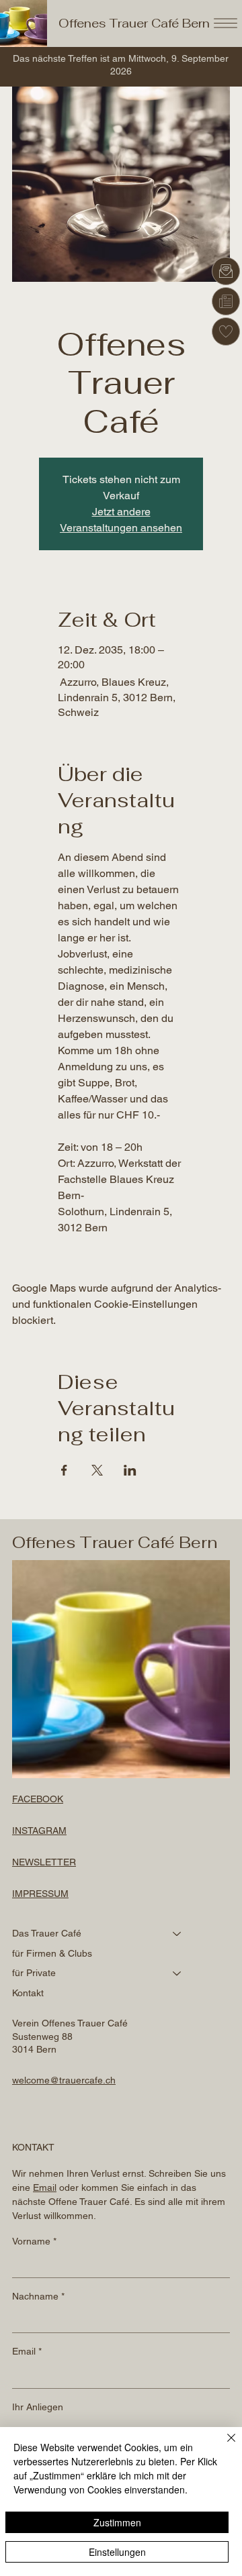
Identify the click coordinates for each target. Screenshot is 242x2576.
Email (27, 2351)
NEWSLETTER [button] (44, 1862)
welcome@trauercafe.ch (64, 2080)
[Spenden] (226, 331)
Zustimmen (117, 2522)
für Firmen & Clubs (52, 1953)
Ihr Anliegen (38, 2407)
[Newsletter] (226, 301)
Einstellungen (117, 2552)
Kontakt (28, 1993)
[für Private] (177, 1973)
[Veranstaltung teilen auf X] (97, 1470)
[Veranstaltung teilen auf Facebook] (64, 1470)
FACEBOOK (38, 1799)
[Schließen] (223, 2446)
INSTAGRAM (39, 1831)
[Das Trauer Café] (177, 1934)
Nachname (38, 2296)
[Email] (226, 271)
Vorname (34, 2241)
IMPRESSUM (40, 1894)
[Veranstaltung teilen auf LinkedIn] (130, 1470)
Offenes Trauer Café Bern (134, 23)
